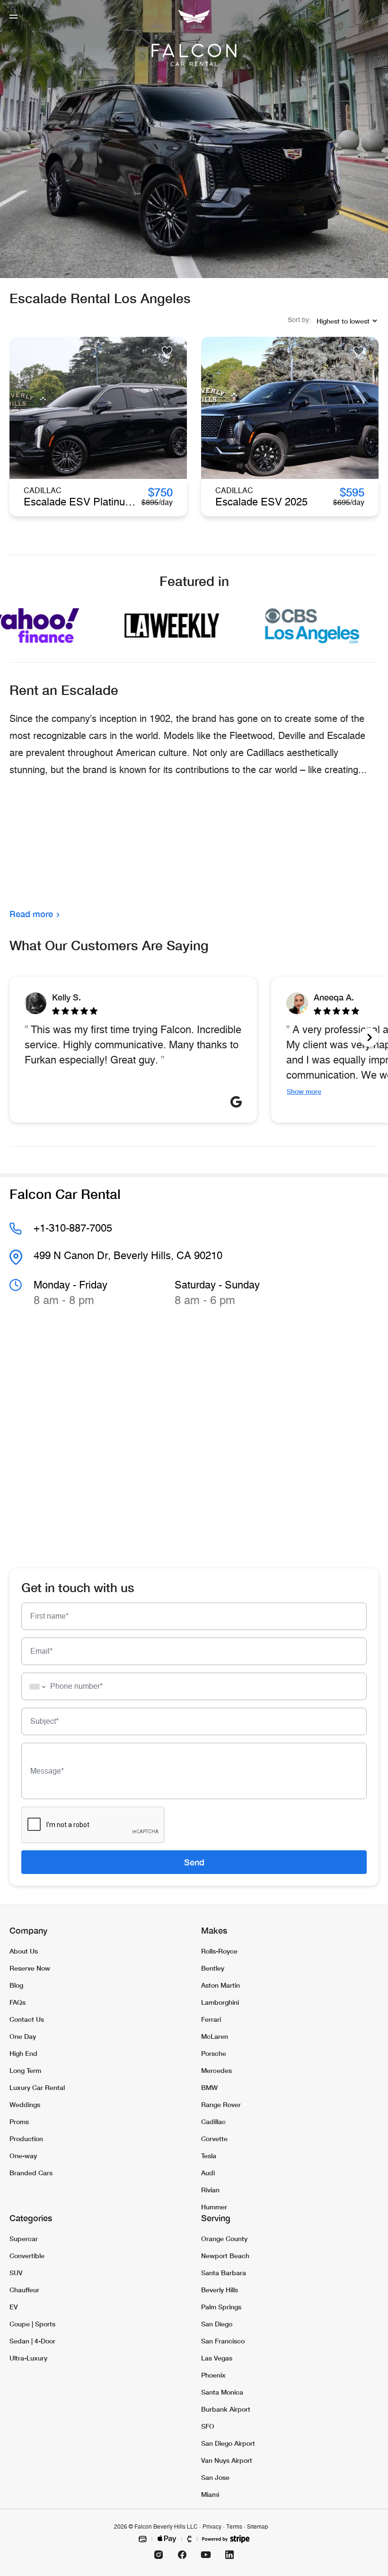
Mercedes (216, 2070)
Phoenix (213, 2375)
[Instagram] (159, 2555)
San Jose (215, 2477)
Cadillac (213, 2121)
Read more (31, 914)
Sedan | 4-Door (32, 2341)
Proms (19, 2121)
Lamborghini (220, 2002)
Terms (234, 2527)
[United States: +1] (35, 1686)
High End (23, 2053)
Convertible (27, 2256)
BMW (209, 2087)
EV (14, 2307)
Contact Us (27, 2019)
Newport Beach (225, 2256)
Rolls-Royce (219, 1951)
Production (26, 2139)
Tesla (209, 2156)
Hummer (214, 2207)
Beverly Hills (220, 2290)
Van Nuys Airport (227, 2460)
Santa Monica (222, 2392)
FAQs (18, 2002)
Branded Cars (31, 2173)
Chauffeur (24, 2290)
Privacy (212, 2527)
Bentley (213, 1968)
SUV (16, 2273)
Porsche (214, 2053)
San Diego (217, 2324)
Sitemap (258, 2527)
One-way (23, 2156)
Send (194, 1862)
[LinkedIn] (229, 2555)
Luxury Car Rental (37, 2087)
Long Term (25, 2070)
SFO (208, 2426)
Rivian (210, 2190)
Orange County (224, 2238)
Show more (304, 1091)
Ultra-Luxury (28, 2358)
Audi (208, 2173)
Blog (16, 1985)
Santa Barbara (224, 2273)
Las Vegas (217, 2358)
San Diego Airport (228, 2443)
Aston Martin (220, 1985)
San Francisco (223, 2341)
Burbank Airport (226, 2409)
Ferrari (211, 2019)
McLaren (215, 2036)
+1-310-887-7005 (73, 1228)
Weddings (25, 2104)
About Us (24, 1951)
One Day (23, 2036)
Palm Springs (221, 2307)
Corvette (214, 2139)
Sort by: (299, 320)
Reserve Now (30, 1968)
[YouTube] (206, 2555)
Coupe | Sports (32, 2324)
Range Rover (221, 2104)
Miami (210, 2494)
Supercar (24, 2238)
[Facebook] (182, 2555)
